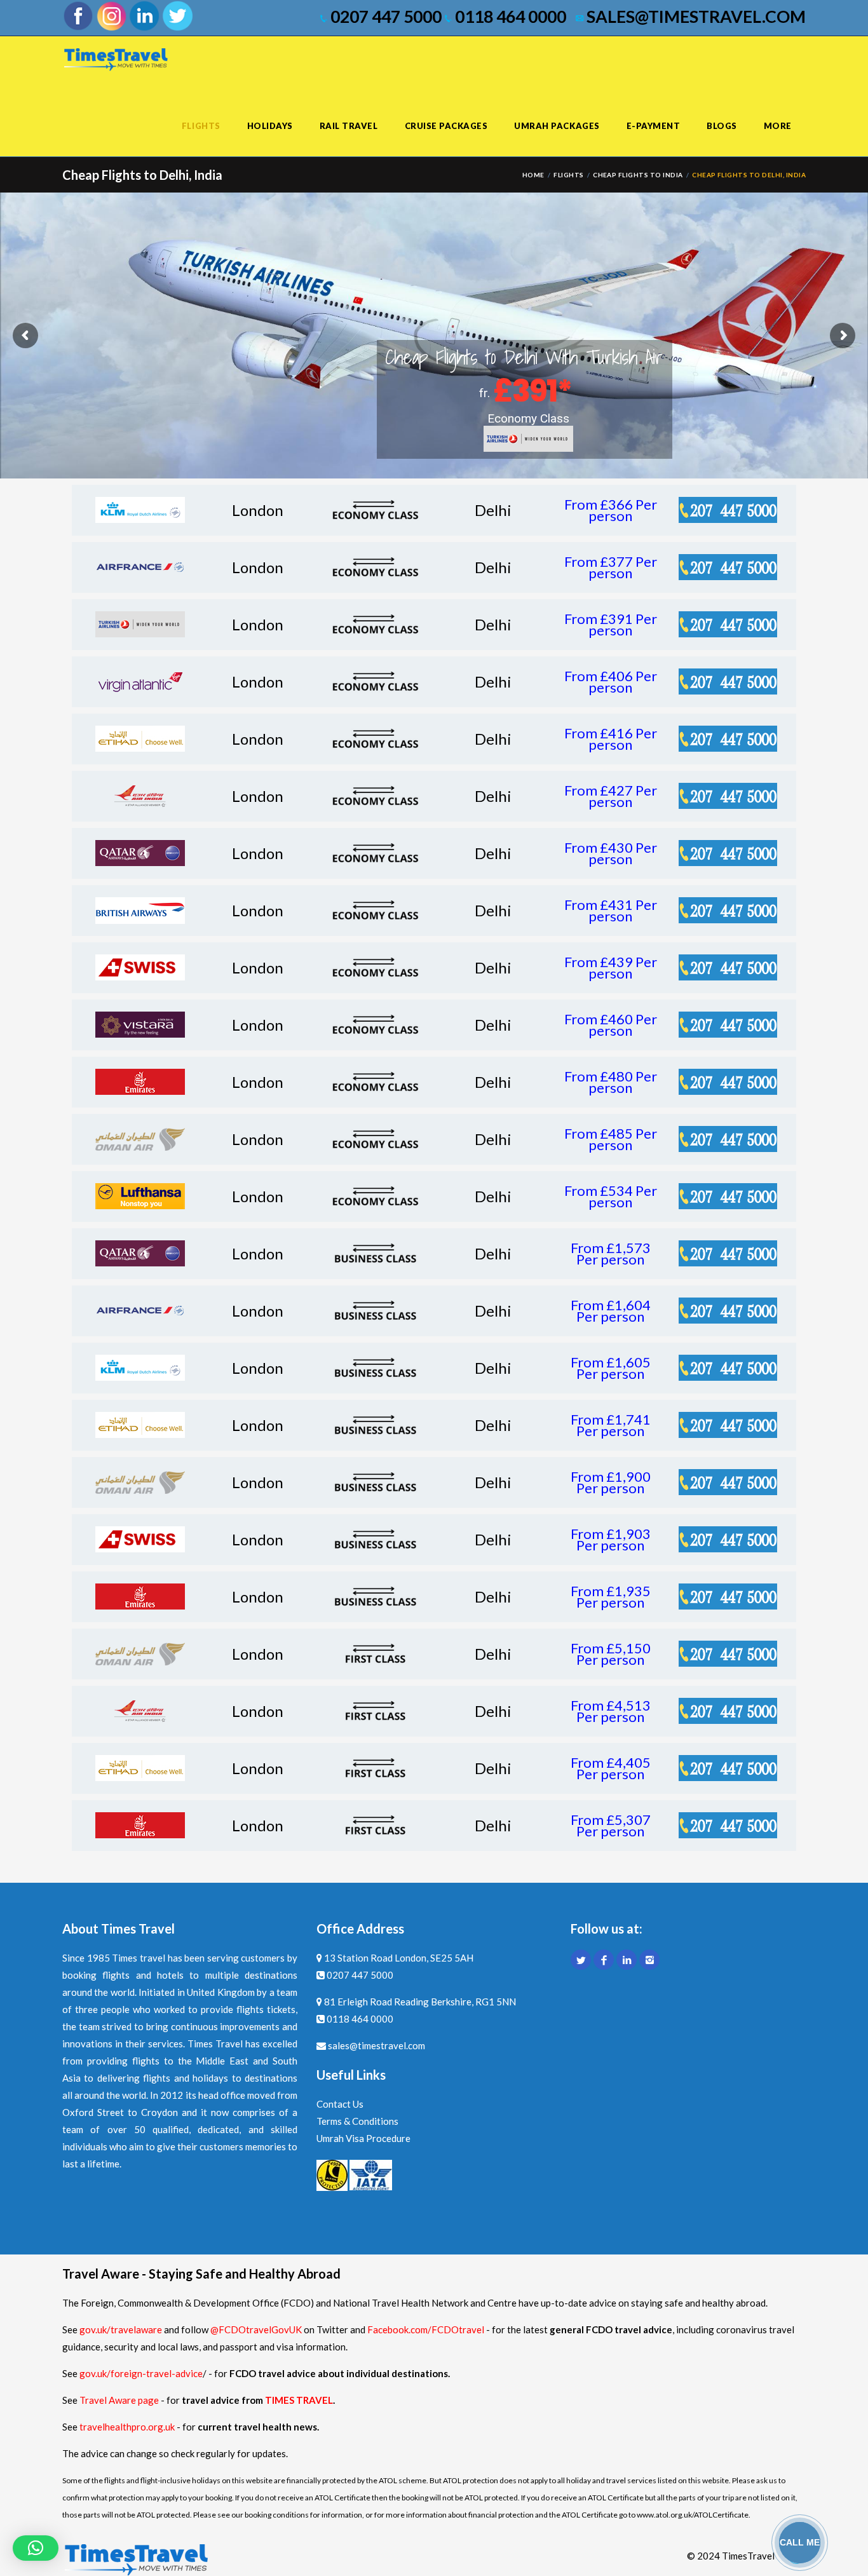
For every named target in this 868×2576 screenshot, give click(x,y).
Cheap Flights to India (638, 175)
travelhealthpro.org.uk (128, 2427)
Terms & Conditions (357, 2121)
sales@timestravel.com (695, 17)
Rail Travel (349, 126)
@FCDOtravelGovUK (256, 2329)
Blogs (722, 126)
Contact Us (340, 2104)
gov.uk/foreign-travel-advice (141, 2373)
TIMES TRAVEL (299, 2400)
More (778, 126)
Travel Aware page (119, 2400)
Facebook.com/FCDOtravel (426, 2329)
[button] (36, 2548)
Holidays (270, 126)
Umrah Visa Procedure (363, 2138)
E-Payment (654, 126)
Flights (201, 126)
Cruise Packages (446, 126)
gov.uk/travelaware (121, 2329)
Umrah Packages (557, 126)
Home (533, 175)
